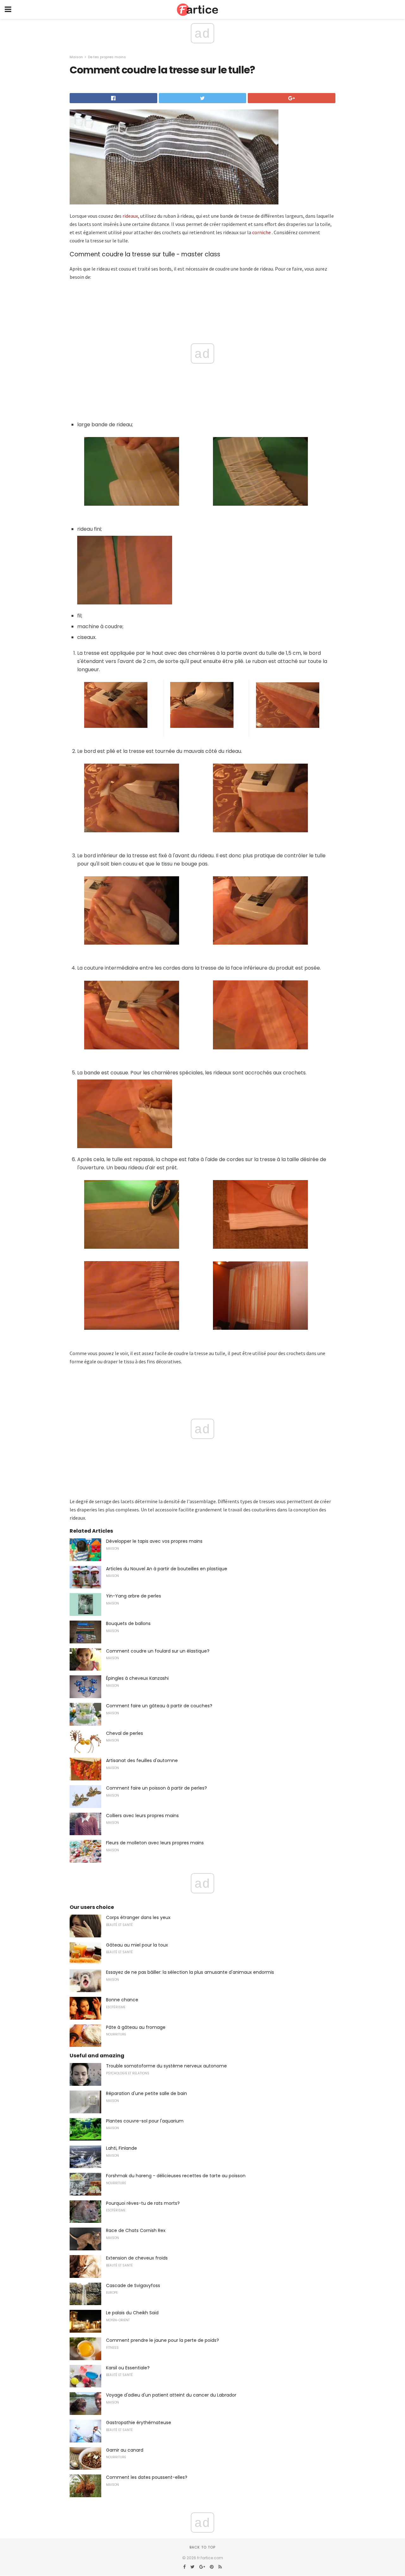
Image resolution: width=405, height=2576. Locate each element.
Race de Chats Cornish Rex (136, 2230)
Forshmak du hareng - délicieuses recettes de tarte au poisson (176, 2176)
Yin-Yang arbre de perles (134, 1596)
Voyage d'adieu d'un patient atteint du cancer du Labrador (171, 2395)
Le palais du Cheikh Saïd (132, 2313)
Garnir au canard (125, 2450)
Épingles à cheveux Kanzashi (137, 1678)
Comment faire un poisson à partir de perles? (156, 1788)
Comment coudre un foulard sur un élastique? (158, 1651)
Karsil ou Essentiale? (128, 2368)
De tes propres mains (107, 57)
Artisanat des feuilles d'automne (142, 1760)
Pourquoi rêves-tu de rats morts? (143, 2203)
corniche (262, 232)
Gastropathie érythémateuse (139, 2423)
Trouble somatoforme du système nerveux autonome (166, 2066)
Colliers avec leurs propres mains (142, 1816)
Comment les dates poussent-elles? (147, 2477)
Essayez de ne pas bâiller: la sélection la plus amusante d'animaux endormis (190, 1972)
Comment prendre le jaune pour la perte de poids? (162, 2340)
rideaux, (131, 216)
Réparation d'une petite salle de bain (146, 2093)
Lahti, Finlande (121, 2148)
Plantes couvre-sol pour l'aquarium (145, 2121)
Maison (76, 57)
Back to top (202, 2547)
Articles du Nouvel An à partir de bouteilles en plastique (167, 1569)
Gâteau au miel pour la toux (137, 1945)
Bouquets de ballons (128, 1623)
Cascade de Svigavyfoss (133, 2285)
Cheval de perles (125, 1733)
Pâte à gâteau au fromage (136, 2027)
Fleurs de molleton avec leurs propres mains (155, 1843)
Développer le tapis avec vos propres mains (154, 1541)
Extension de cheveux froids (137, 2258)
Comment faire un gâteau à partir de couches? (159, 1706)
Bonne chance (122, 2000)
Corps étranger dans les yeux (138, 1917)
